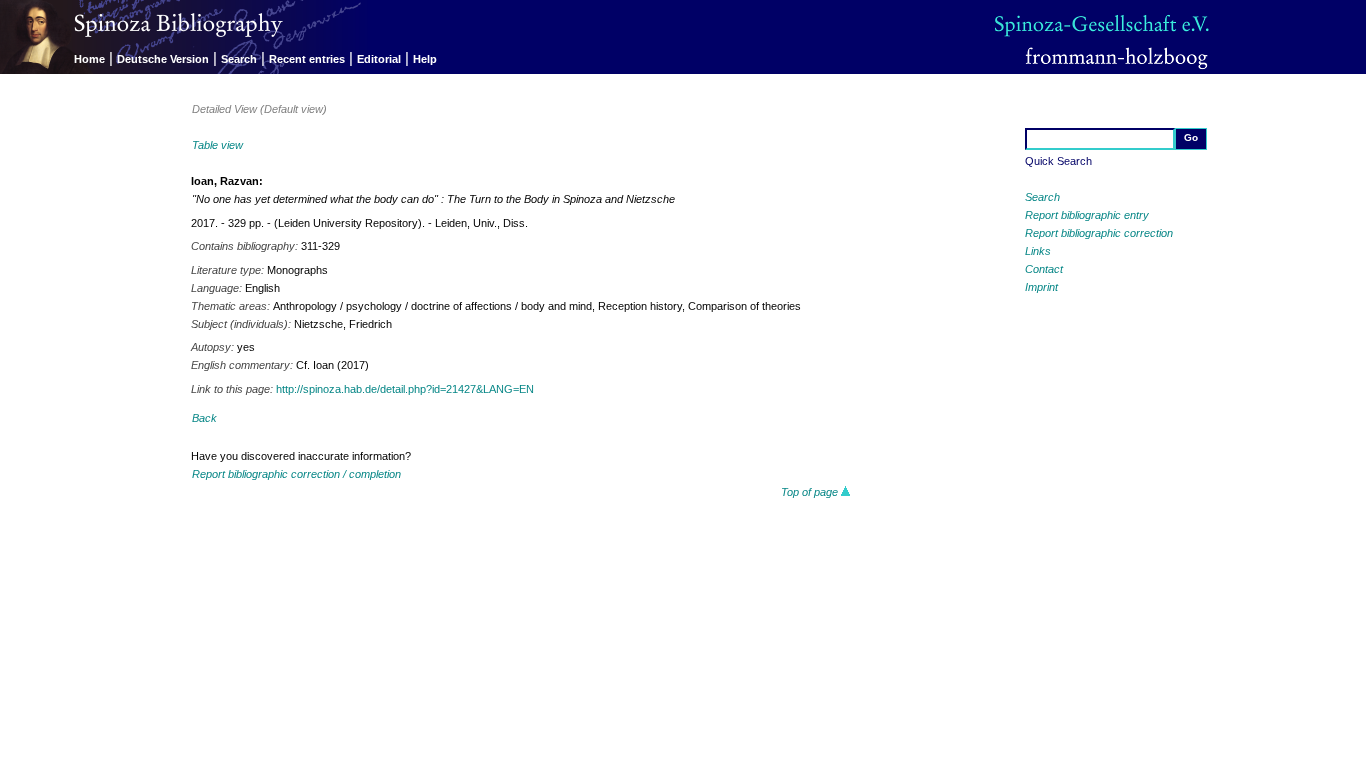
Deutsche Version (163, 59)
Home (89, 59)
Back (204, 418)
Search (239, 59)
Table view (217, 145)
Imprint (1041, 287)
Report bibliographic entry (1087, 215)
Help (425, 59)
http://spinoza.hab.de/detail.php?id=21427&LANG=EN (405, 389)
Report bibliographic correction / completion (296, 474)
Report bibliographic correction (1099, 233)
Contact (1044, 269)
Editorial (379, 59)
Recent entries (307, 59)
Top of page (811, 492)
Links (1038, 251)
